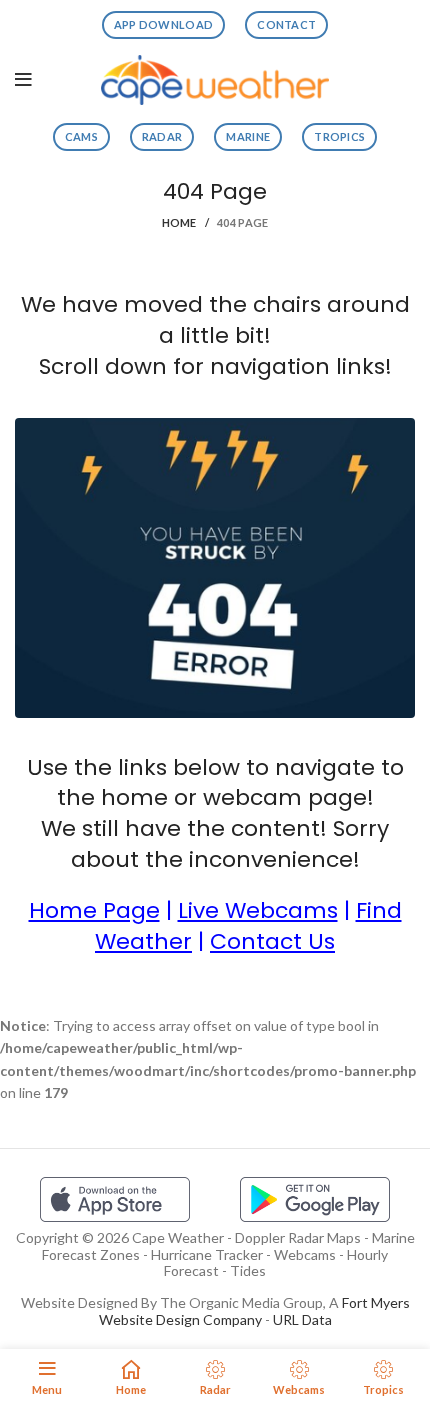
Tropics (339, 136)
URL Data (302, 1319)
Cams (81, 136)
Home (179, 222)
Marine (248, 136)
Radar (162, 136)
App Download (164, 24)
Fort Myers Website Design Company (254, 1311)
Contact (286, 24)
